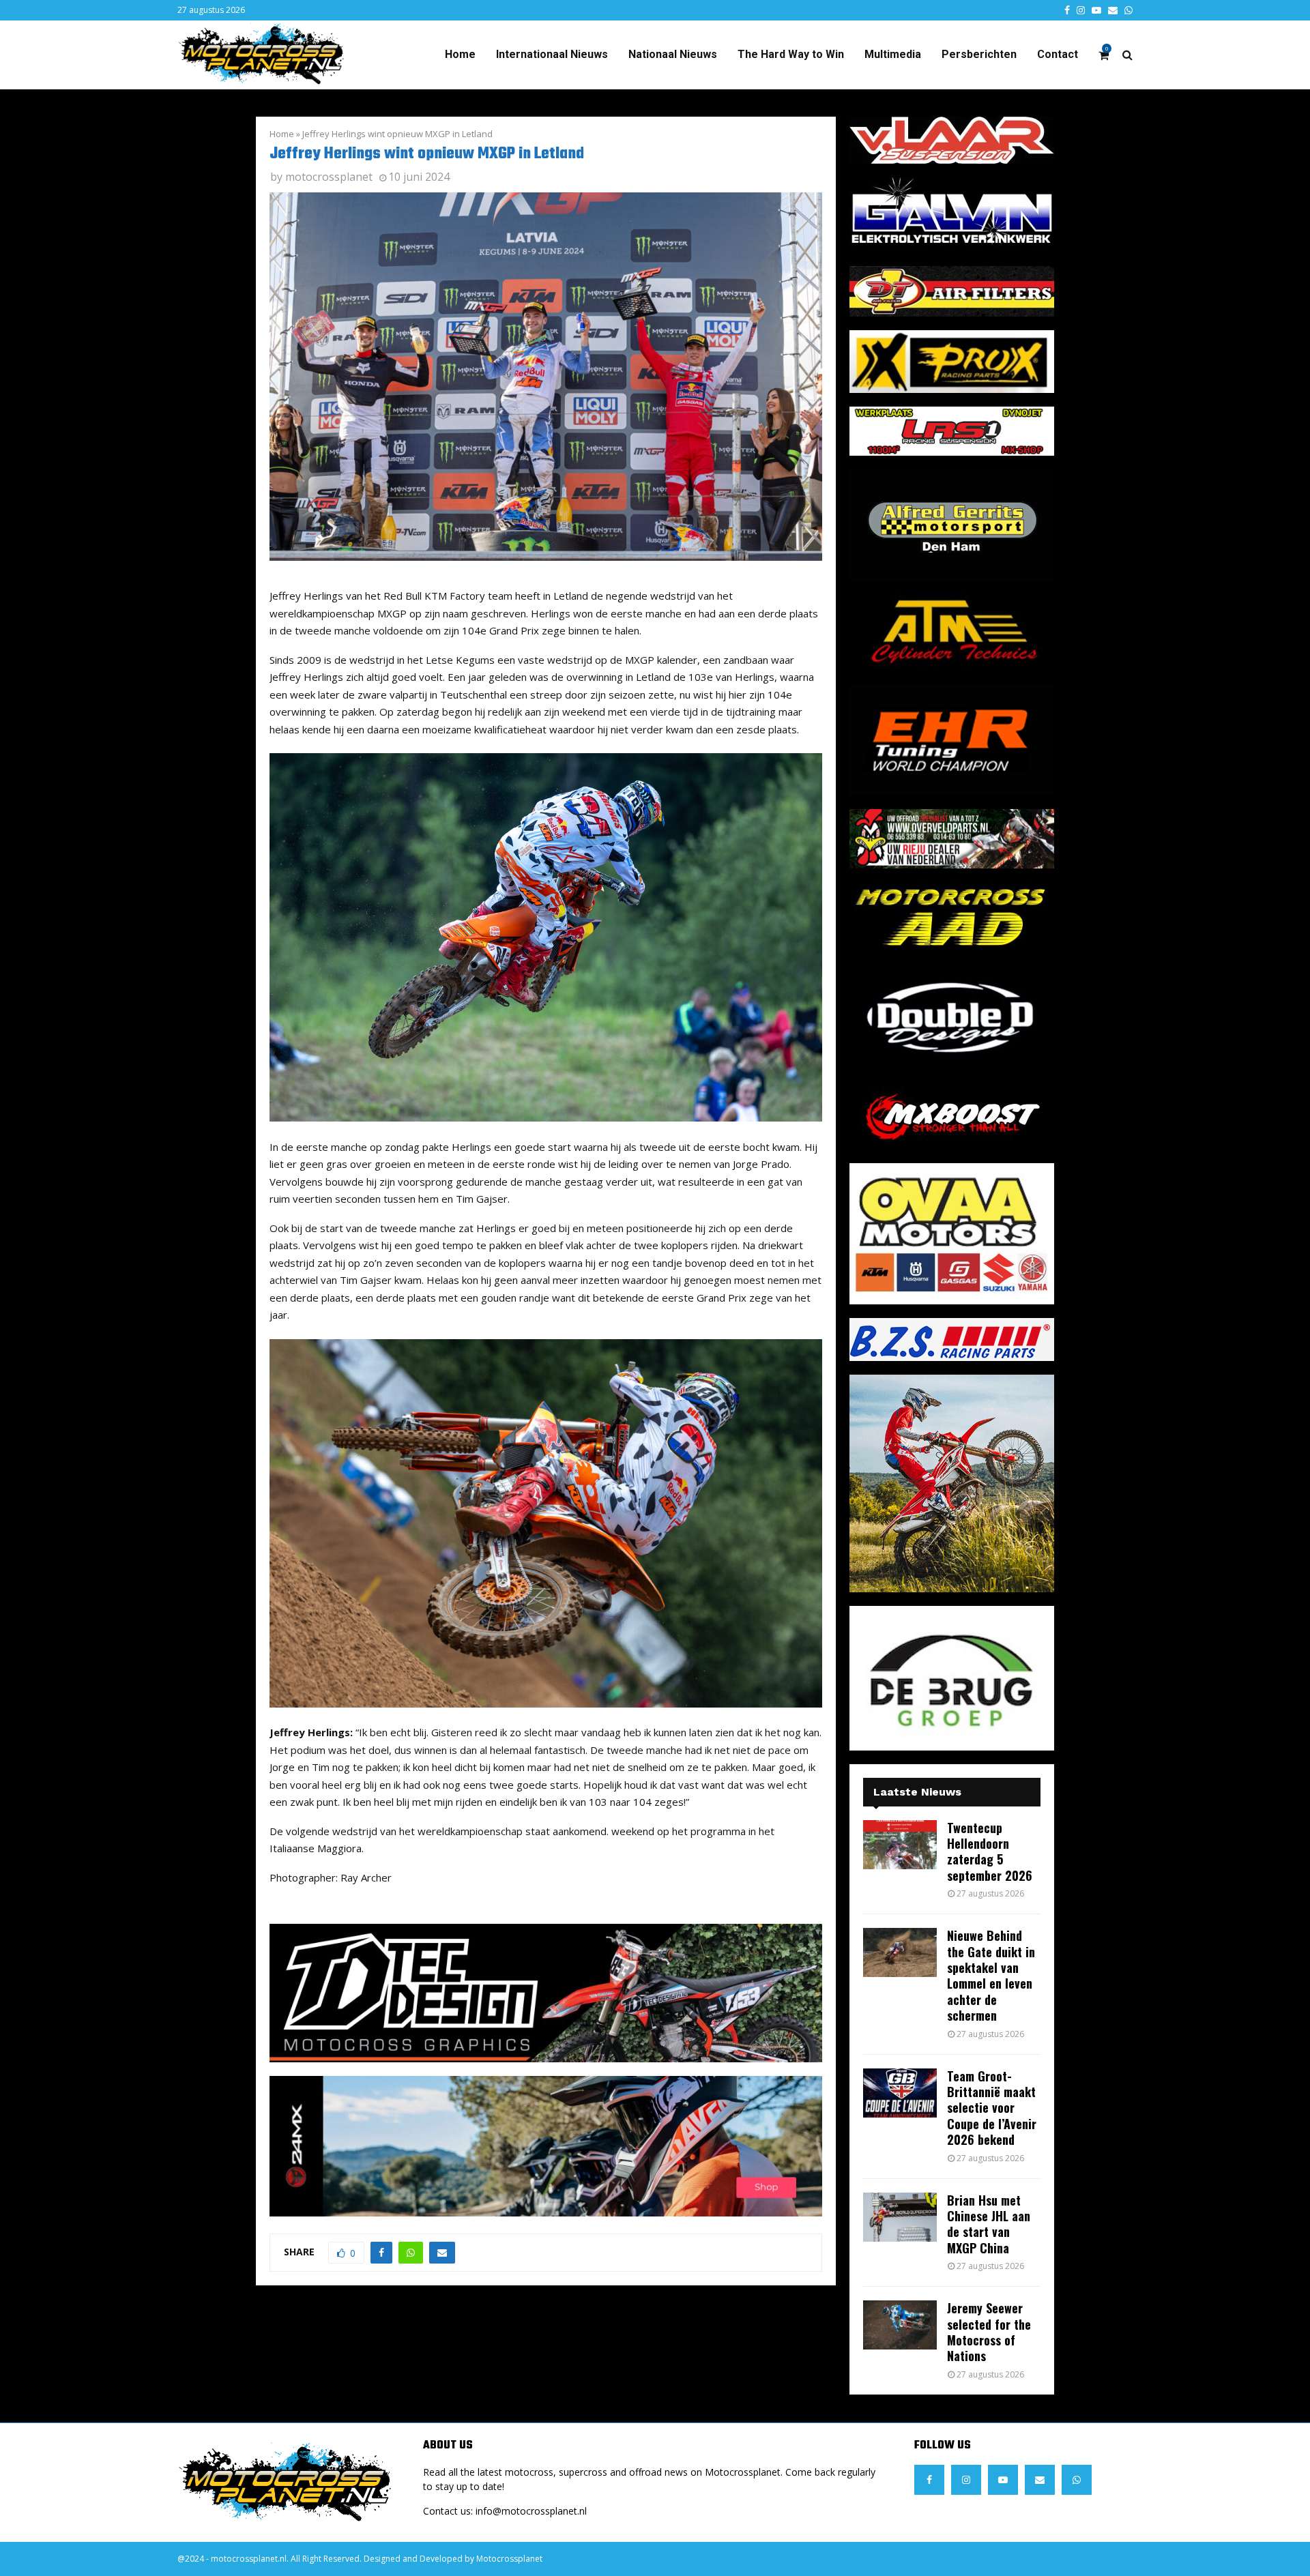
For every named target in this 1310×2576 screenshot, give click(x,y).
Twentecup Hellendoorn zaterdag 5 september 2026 (990, 1851)
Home (460, 54)
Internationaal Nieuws (552, 54)
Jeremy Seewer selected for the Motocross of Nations (989, 2332)
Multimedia (893, 54)
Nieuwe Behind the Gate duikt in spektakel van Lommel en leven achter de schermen (991, 1975)
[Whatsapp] (1077, 2480)
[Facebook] (929, 2480)
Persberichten (979, 54)
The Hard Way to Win (791, 54)
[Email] (1040, 2480)
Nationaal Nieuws (673, 54)
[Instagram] (966, 2480)
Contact (1058, 54)
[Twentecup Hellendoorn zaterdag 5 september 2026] (900, 1845)
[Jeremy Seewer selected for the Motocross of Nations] (900, 2325)
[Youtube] (1003, 2480)
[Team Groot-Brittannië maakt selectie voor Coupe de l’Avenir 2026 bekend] (900, 2093)
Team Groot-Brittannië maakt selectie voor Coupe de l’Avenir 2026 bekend (992, 2108)
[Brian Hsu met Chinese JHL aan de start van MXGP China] (900, 2217)
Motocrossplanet (509, 2559)
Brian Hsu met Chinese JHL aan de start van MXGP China (989, 2224)
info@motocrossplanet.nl (531, 2511)
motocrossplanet (329, 177)
